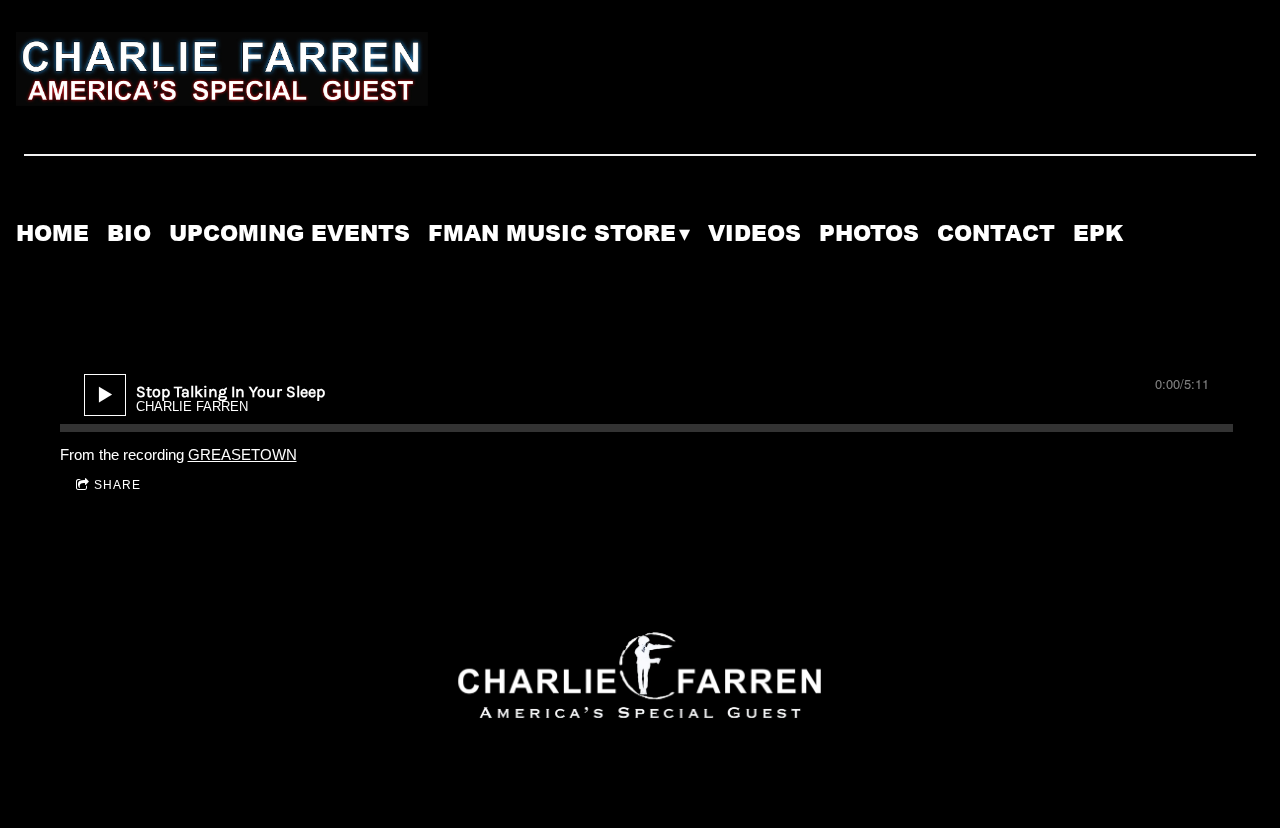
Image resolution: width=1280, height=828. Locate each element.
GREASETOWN (242, 454)
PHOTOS (869, 233)
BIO (129, 233)
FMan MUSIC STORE (552, 233)
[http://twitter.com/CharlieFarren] (1186, 250)
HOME (52, 233)
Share (117, 485)
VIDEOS (754, 233)
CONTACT (996, 233)
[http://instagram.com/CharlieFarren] (1238, 214)
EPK (1098, 233)
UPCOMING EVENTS (289, 233)
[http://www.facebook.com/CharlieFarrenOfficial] (1186, 214)
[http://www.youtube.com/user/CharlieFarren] (1238, 250)
